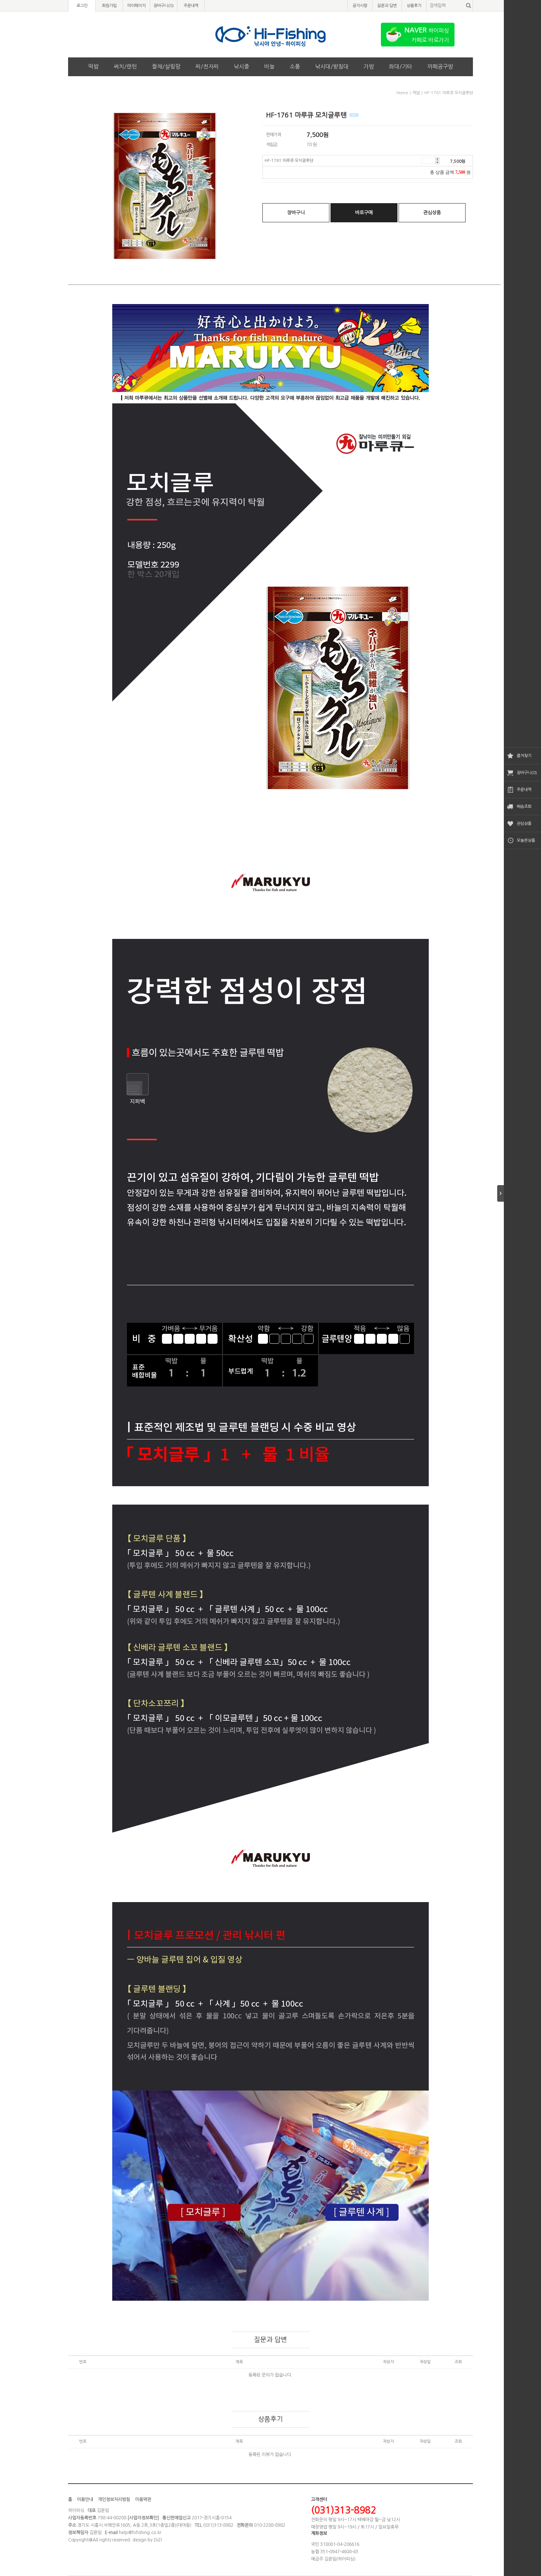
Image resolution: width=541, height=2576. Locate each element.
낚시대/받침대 (332, 66)
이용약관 (143, 2499)
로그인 (82, 6)
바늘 (269, 66)
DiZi (158, 2540)
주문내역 (524, 790)
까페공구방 (440, 66)
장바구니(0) (527, 773)
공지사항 (360, 6)
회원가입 (109, 6)
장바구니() (164, 6)
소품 (295, 66)
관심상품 (524, 824)
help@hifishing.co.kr (140, 2533)
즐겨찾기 (524, 756)
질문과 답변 (387, 6)
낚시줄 (241, 66)
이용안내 (85, 2499)
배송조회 (524, 807)
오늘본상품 (526, 840)
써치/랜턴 (125, 66)
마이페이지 (137, 6)
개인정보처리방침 (114, 2499)
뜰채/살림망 (166, 66)
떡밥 (93, 66)
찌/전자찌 (207, 66)
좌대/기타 (401, 66)
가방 (369, 66)
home (402, 93)
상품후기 (414, 6)
